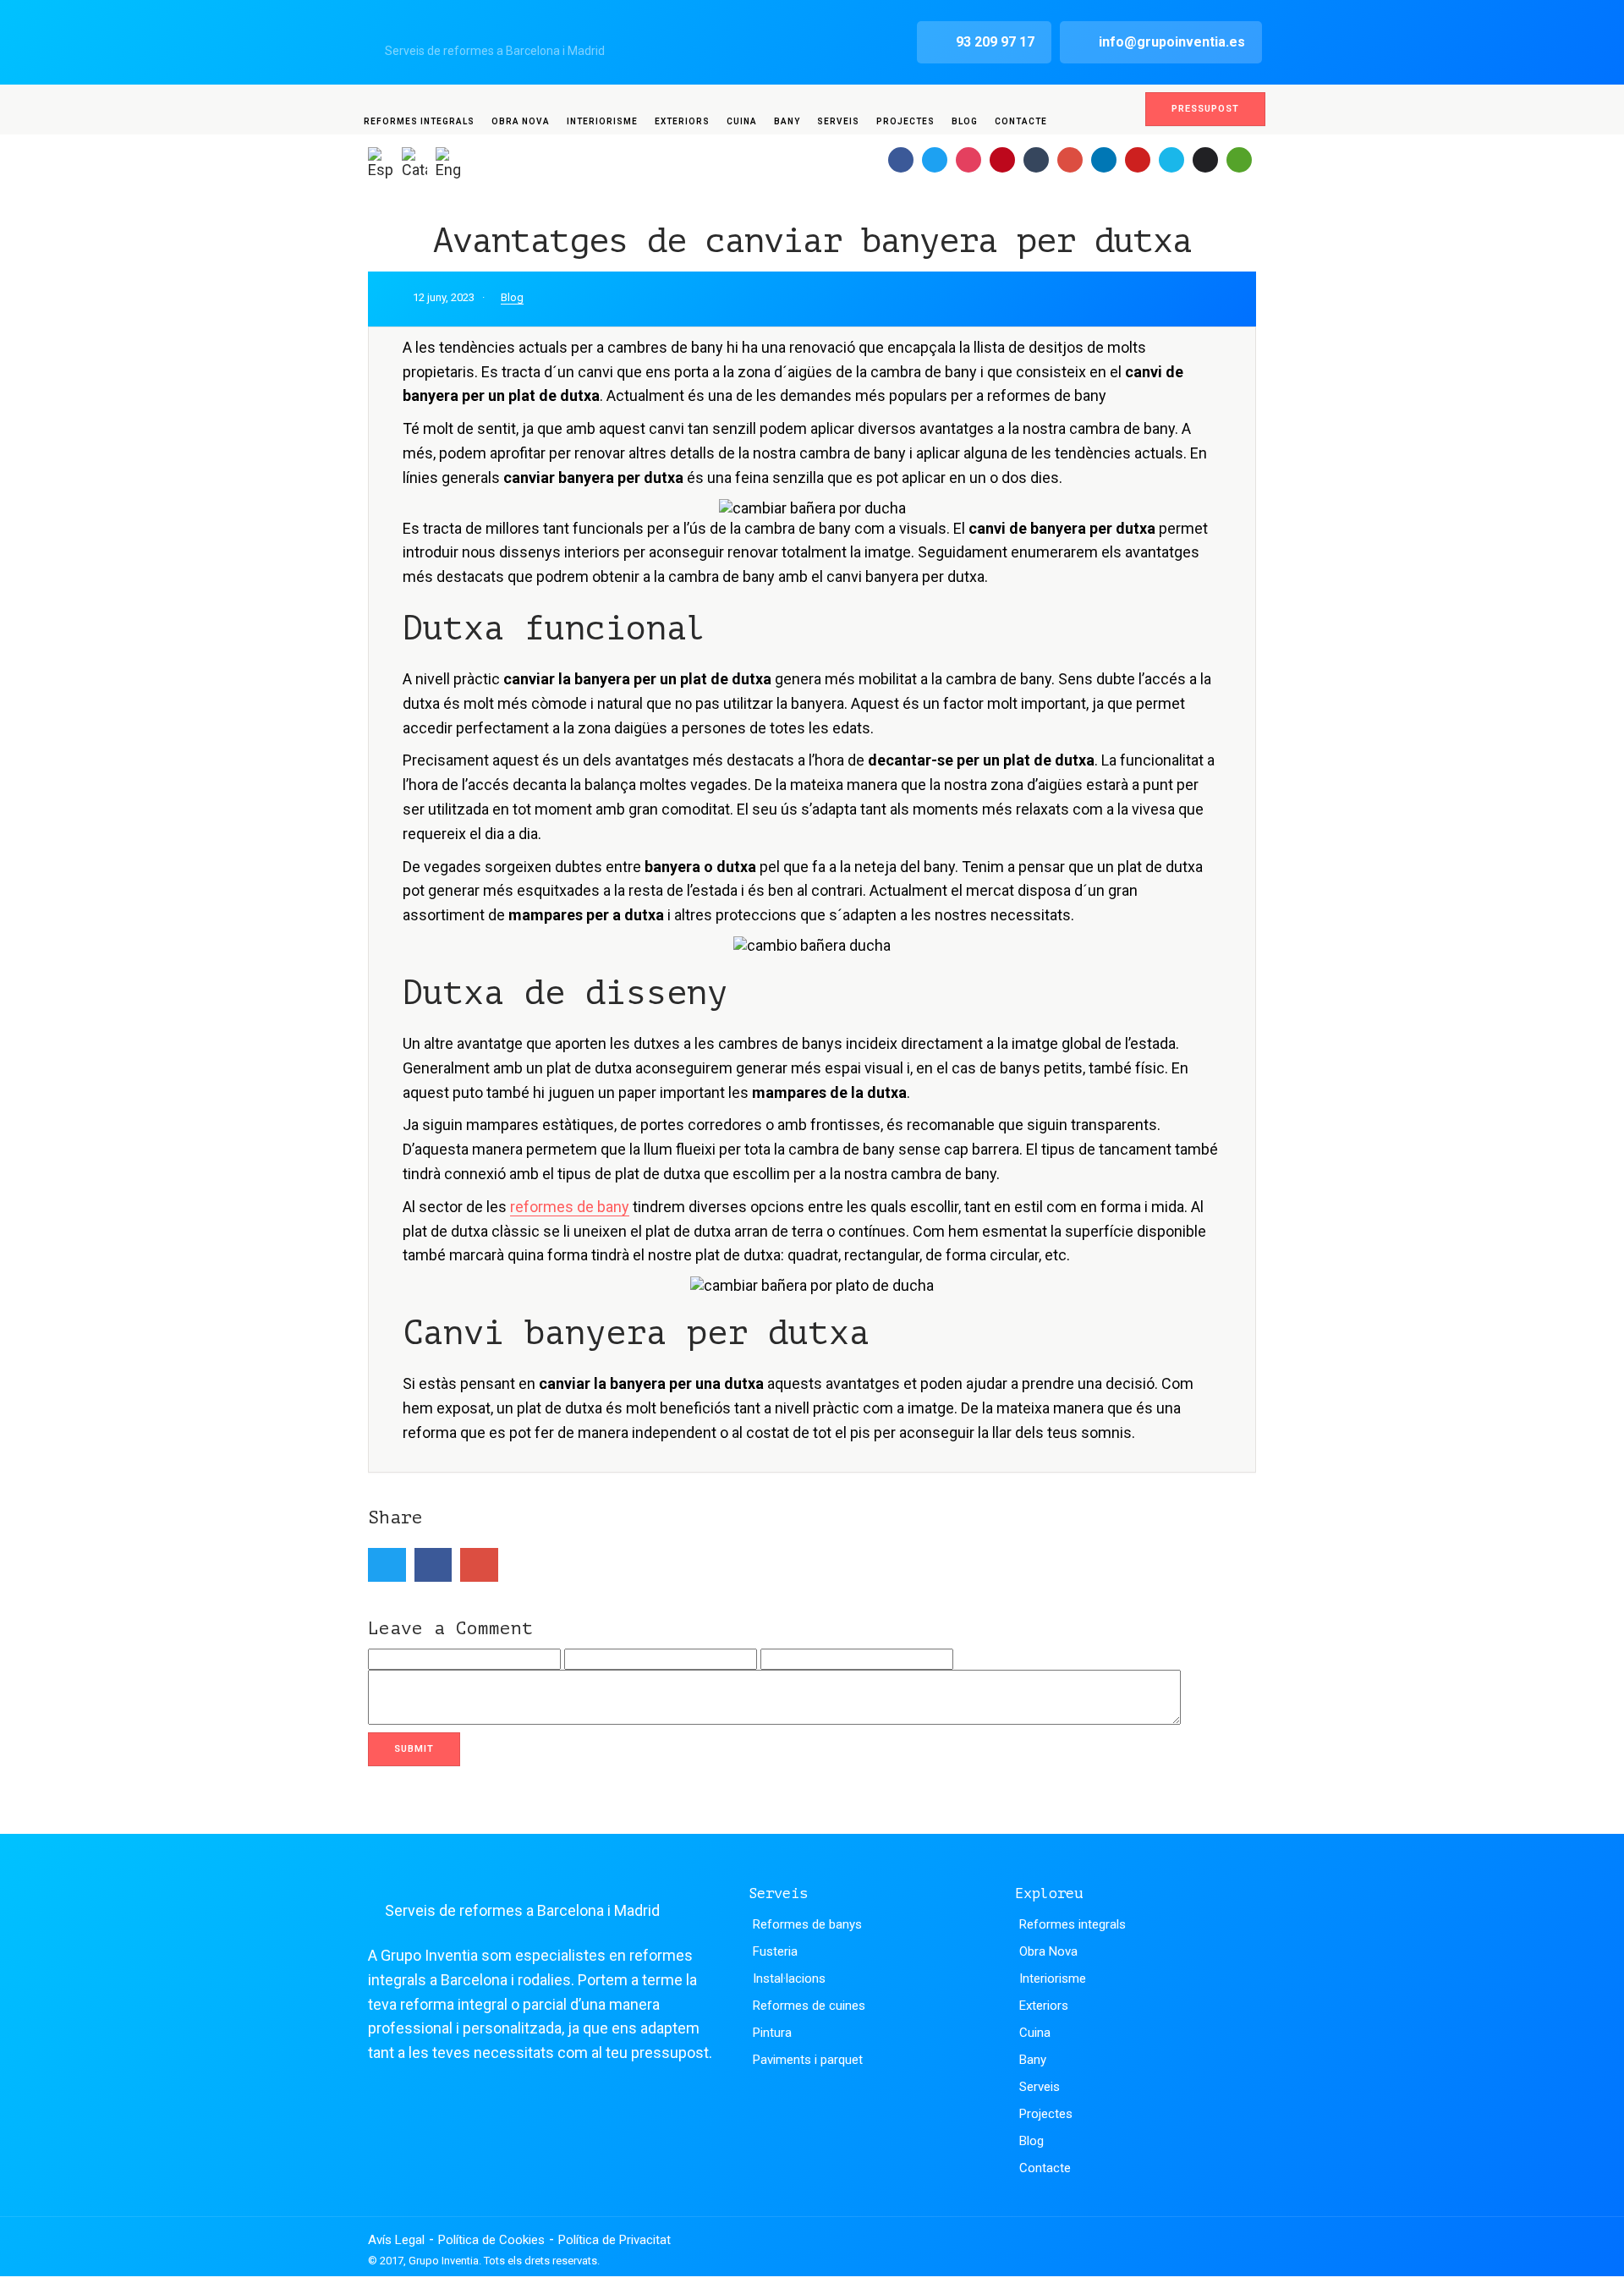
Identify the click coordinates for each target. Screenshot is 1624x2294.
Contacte (1021, 121)
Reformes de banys (807, 1924)
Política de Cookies (491, 2240)
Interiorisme (602, 121)
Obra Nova (521, 121)
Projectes (905, 121)
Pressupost (1205, 109)
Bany (787, 121)
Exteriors (682, 121)
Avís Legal (396, 2240)
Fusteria (775, 1951)
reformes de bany (570, 1207)
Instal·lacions (789, 1978)
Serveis (838, 121)
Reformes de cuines (809, 2006)
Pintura (772, 2033)
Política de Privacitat (614, 2240)
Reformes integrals (419, 121)
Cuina (742, 121)
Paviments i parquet (808, 2060)
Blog (965, 121)
